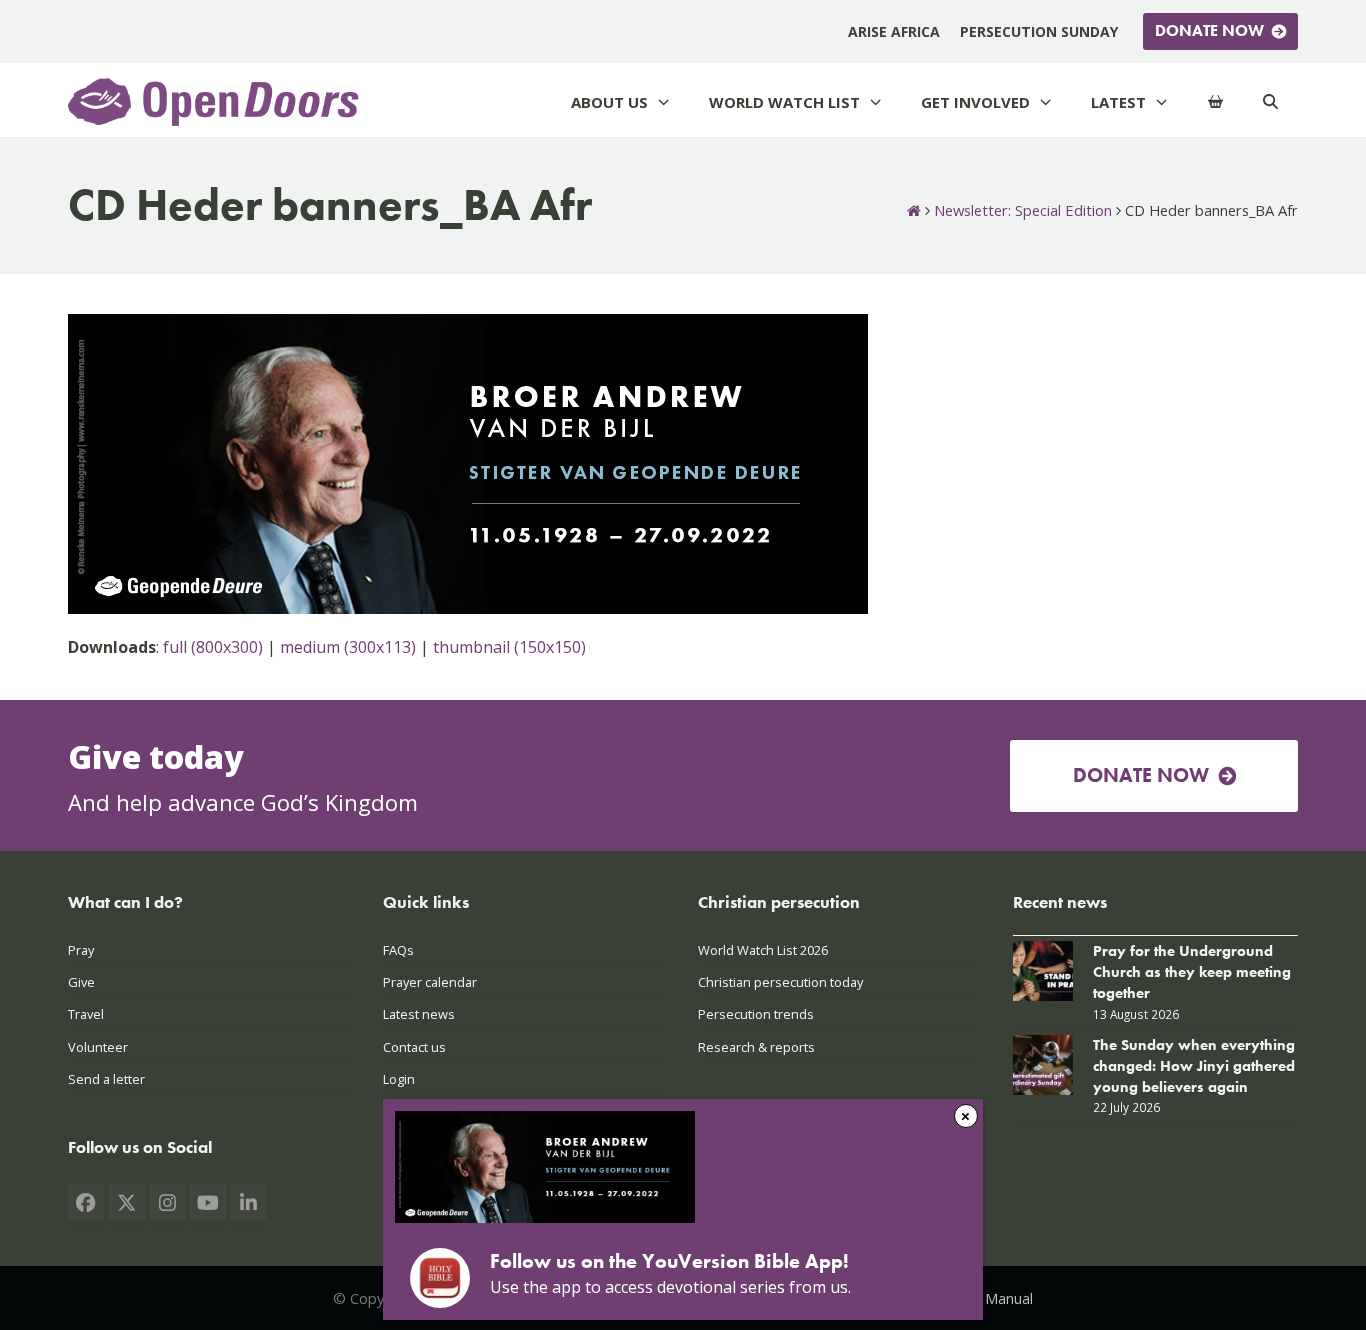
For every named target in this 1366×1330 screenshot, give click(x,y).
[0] (1215, 102)
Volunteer (98, 1047)
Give (81, 982)
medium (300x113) (348, 647)
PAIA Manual (991, 1298)
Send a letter (106, 1079)
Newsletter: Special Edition (1023, 210)
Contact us (414, 1047)
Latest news (419, 1014)
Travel (86, 1014)
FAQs (398, 950)
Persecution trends (756, 1014)
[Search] (1270, 102)
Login (399, 1079)
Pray (81, 950)
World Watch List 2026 (763, 950)
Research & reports (756, 1047)
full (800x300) (213, 647)
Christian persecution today (780, 982)
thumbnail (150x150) (509, 647)
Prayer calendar (430, 982)
